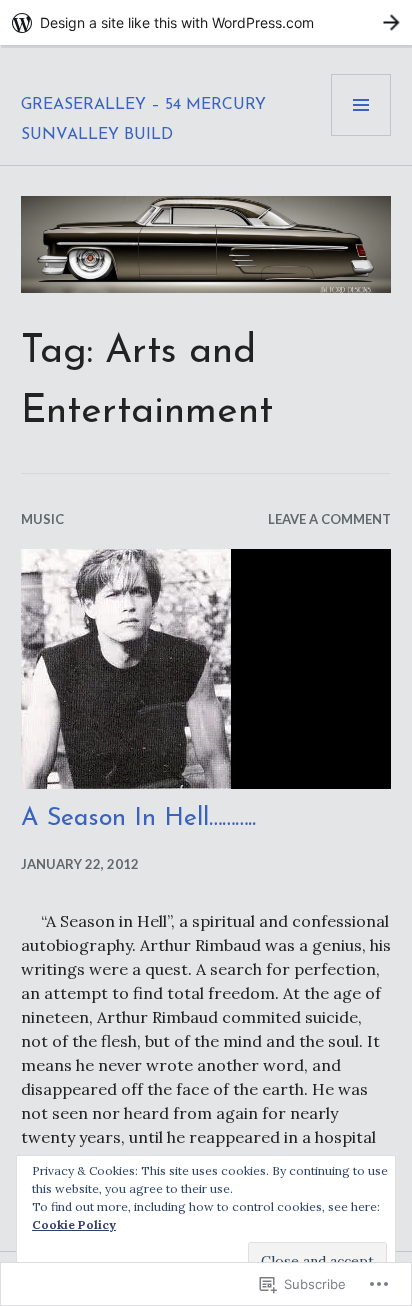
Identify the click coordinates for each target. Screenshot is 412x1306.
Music (42, 519)
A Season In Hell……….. (138, 818)
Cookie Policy (74, 1224)
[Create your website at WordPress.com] (206, 22)
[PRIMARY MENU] (361, 105)
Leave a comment (329, 519)
